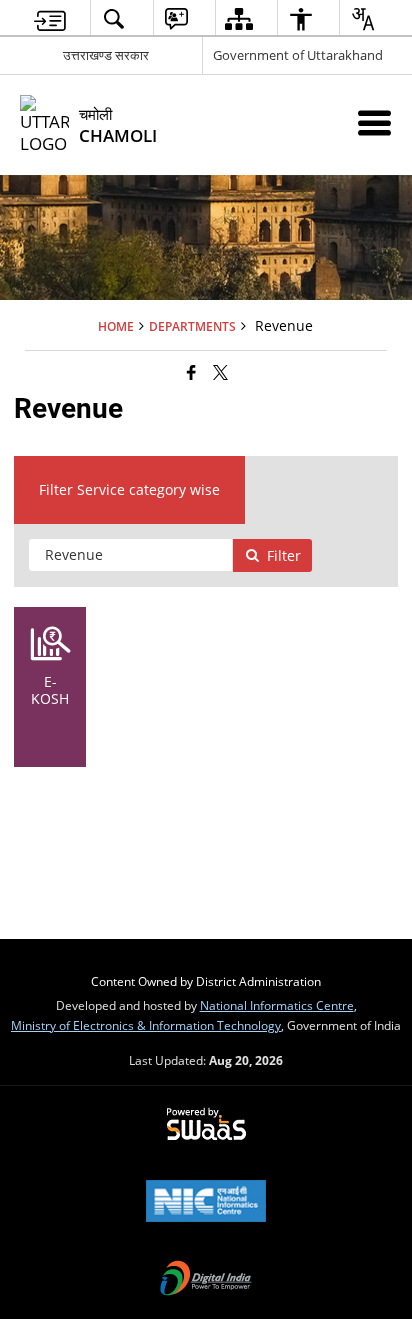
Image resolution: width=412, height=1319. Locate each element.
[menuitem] (50, 18)
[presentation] (130, 555)
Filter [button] (284, 555)
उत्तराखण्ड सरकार (106, 55)
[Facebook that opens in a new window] (191, 372)
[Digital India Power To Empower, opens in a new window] (206, 1280)
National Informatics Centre (277, 1005)
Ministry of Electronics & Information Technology (146, 1025)
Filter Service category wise (129, 489)
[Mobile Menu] (374, 122)
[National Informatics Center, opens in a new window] (206, 1203)
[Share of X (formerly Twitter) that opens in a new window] (220, 372)
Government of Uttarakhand (298, 55)
